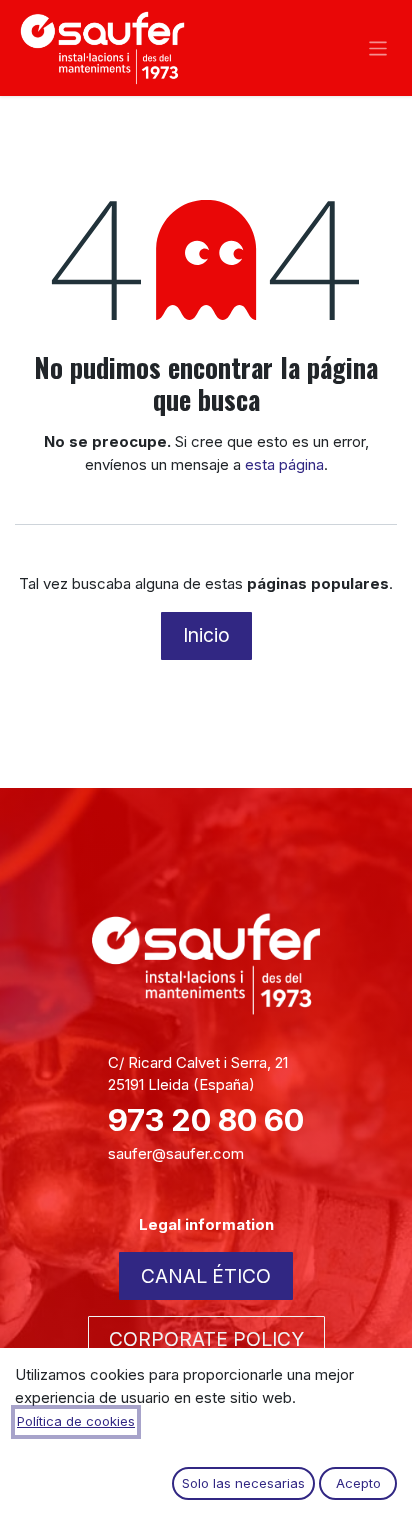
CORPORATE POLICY (206, 1339)
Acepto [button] (358, 1483)
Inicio (206, 635)
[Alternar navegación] (378, 47)
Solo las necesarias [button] (243, 1483)
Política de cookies (76, 1421)
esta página (284, 464)
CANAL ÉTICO (206, 1276)
